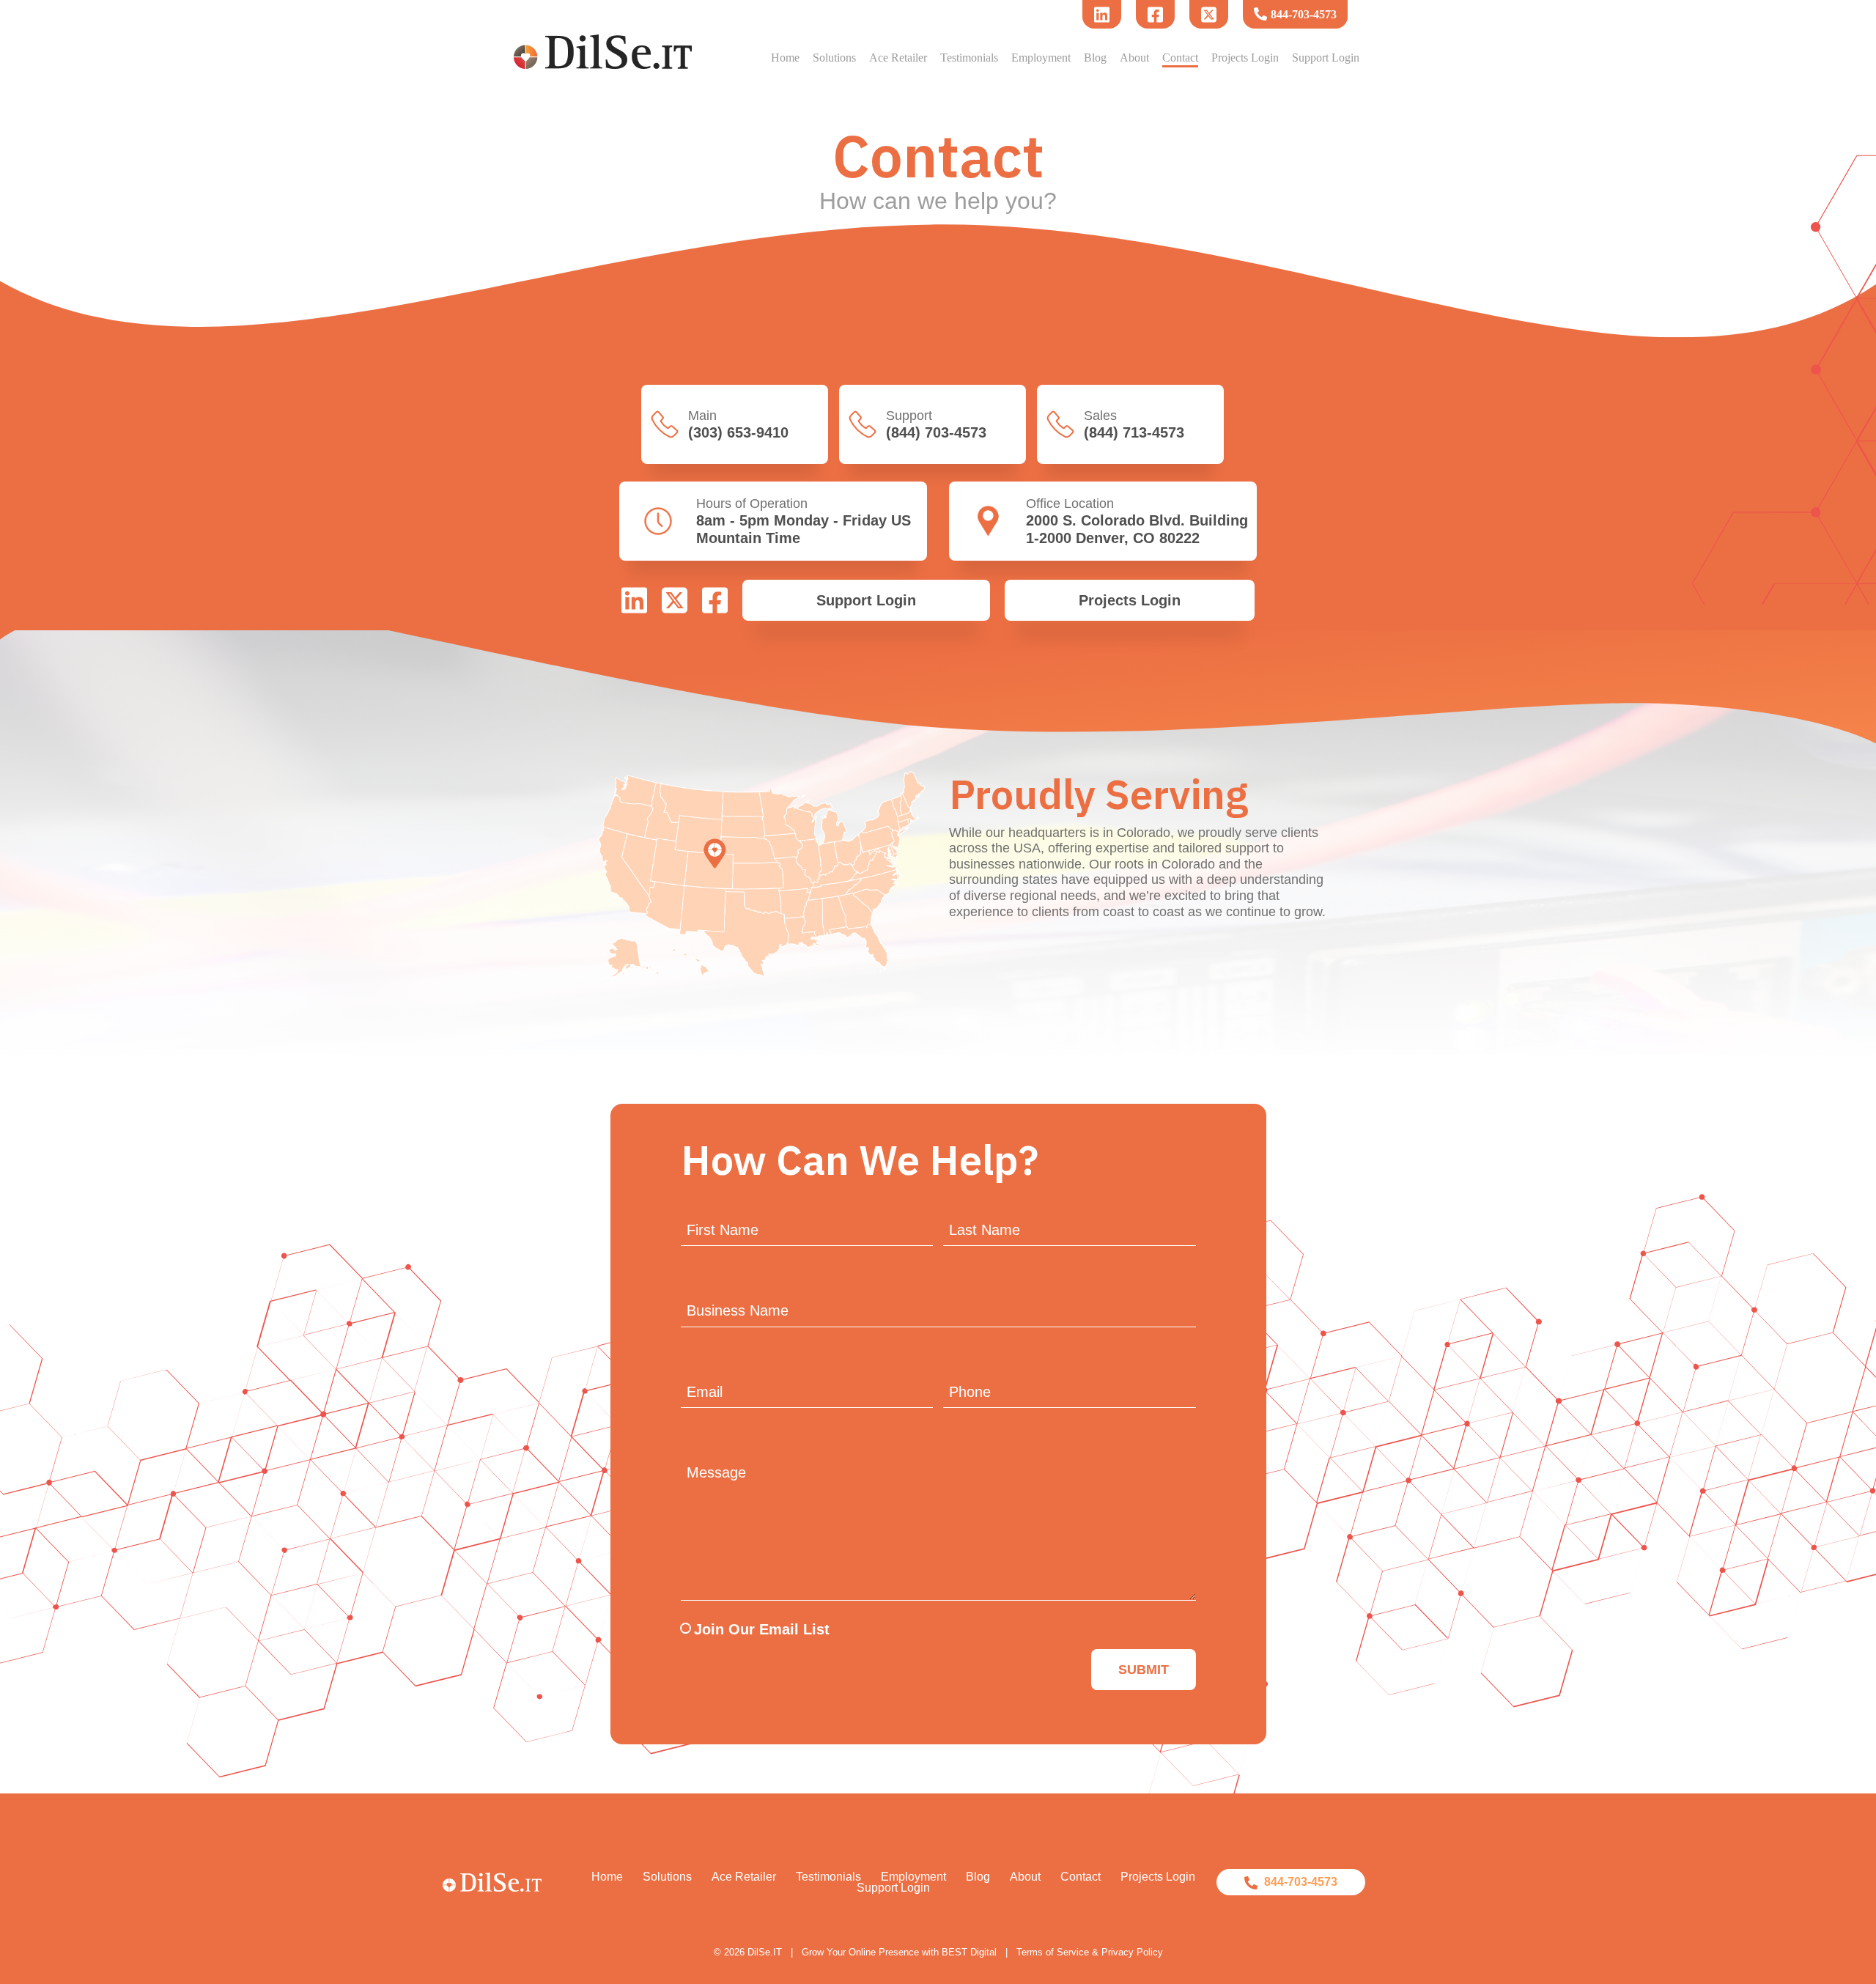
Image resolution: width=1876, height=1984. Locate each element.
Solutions (834, 58)
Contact (1180, 58)
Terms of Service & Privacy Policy (1090, 1952)
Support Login (1326, 58)
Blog (1095, 58)
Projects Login (1245, 58)
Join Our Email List (762, 1629)
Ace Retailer (898, 58)
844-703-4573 (1304, 14)
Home (785, 58)
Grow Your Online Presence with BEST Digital (899, 1952)
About (1134, 58)
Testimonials (969, 58)
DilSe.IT (765, 1952)
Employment (1041, 58)
